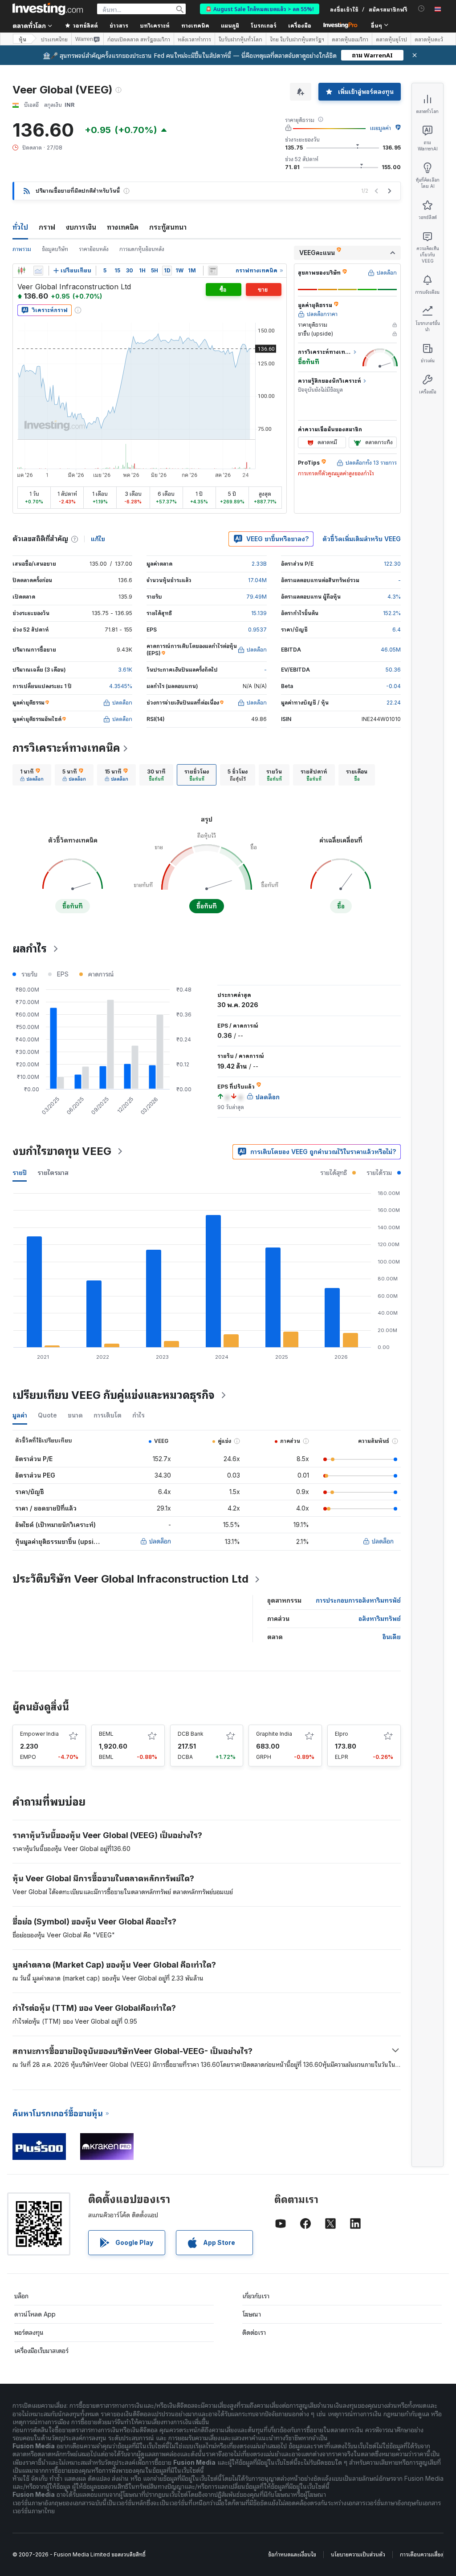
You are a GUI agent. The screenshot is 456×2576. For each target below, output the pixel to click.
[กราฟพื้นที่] (38, 271)
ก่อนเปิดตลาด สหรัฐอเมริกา (139, 39)
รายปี (20, 1173)
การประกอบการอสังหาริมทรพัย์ (358, 1600)
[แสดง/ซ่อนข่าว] (213, 271)
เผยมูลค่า (381, 128)
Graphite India (274, 1734)
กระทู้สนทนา (168, 227)
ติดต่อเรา (254, 2332)
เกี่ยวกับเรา (256, 2296)
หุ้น (22, 39)
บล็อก (21, 2296)
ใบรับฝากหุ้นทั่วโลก (240, 39)
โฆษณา (252, 2314)
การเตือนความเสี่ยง (421, 2554)
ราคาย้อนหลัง (94, 249)
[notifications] (421, 9)
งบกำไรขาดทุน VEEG (62, 1151)
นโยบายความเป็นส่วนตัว (358, 2554)
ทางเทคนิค (123, 227)
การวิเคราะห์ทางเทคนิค (66, 748)
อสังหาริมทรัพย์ (380, 1618)
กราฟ (47, 227)
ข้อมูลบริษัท (55, 249)
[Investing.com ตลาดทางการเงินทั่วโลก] (48, 9)
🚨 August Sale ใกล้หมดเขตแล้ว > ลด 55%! (260, 9)
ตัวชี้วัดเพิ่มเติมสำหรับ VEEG (362, 539)
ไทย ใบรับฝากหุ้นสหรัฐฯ (297, 39)
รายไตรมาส (53, 1173)
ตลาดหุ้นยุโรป (391, 39)
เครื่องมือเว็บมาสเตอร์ (41, 2351)
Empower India (39, 1734)
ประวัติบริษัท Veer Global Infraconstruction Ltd (130, 1579)
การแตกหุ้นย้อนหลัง (142, 249)
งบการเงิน (81, 227)
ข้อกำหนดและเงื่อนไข (292, 2554)
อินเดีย (392, 1637)
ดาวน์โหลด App (35, 2314)
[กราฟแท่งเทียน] (21, 271)
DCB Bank (191, 1734)
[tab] (32, 775)
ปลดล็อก (160, 1541)
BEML (106, 1734)
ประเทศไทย (54, 39)
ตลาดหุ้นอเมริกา (350, 39)
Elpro (342, 1734)
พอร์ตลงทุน (29, 2332)
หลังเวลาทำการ (194, 39)
